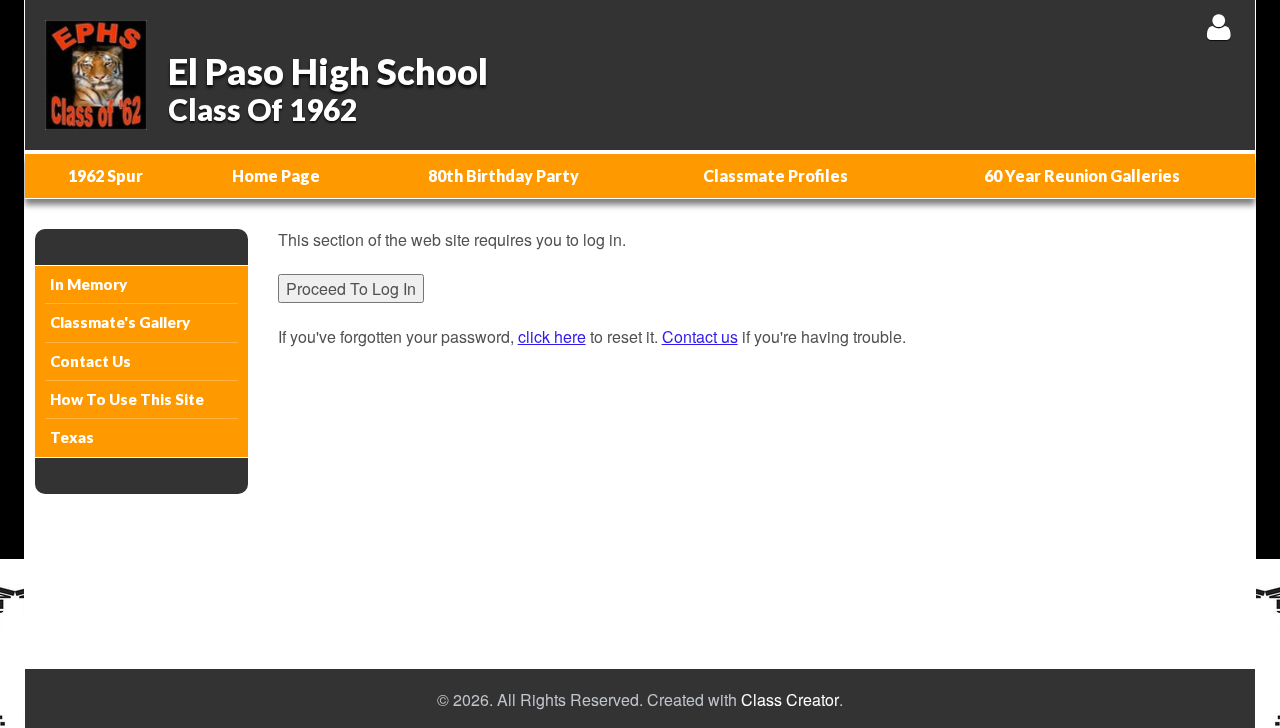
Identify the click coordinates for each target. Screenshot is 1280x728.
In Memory (88, 284)
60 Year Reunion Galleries (1082, 175)
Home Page (276, 175)
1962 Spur (105, 175)
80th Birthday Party (503, 175)
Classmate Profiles (775, 175)
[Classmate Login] (1218, 26)
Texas (72, 437)
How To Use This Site (127, 399)
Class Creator (790, 700)
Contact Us (90, 361)
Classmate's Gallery (120, 322)
